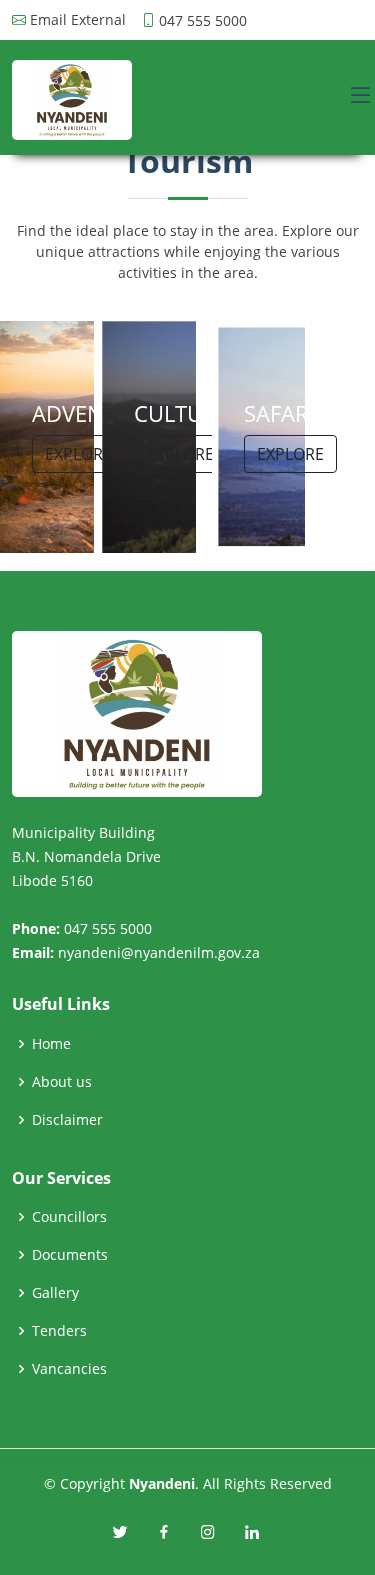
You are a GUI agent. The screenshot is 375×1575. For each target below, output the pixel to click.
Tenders (59, 1331)
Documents (70, 1255)
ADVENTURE (95, 413)
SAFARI (279, 413)
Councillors (69, 1217)
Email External (78, 20)
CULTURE (181, 413)
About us (62, 1082)
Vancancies (69, 1369)
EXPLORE (78, 454)
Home (51, 1044)
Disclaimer (67, 1120)
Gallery (55, 1293)
